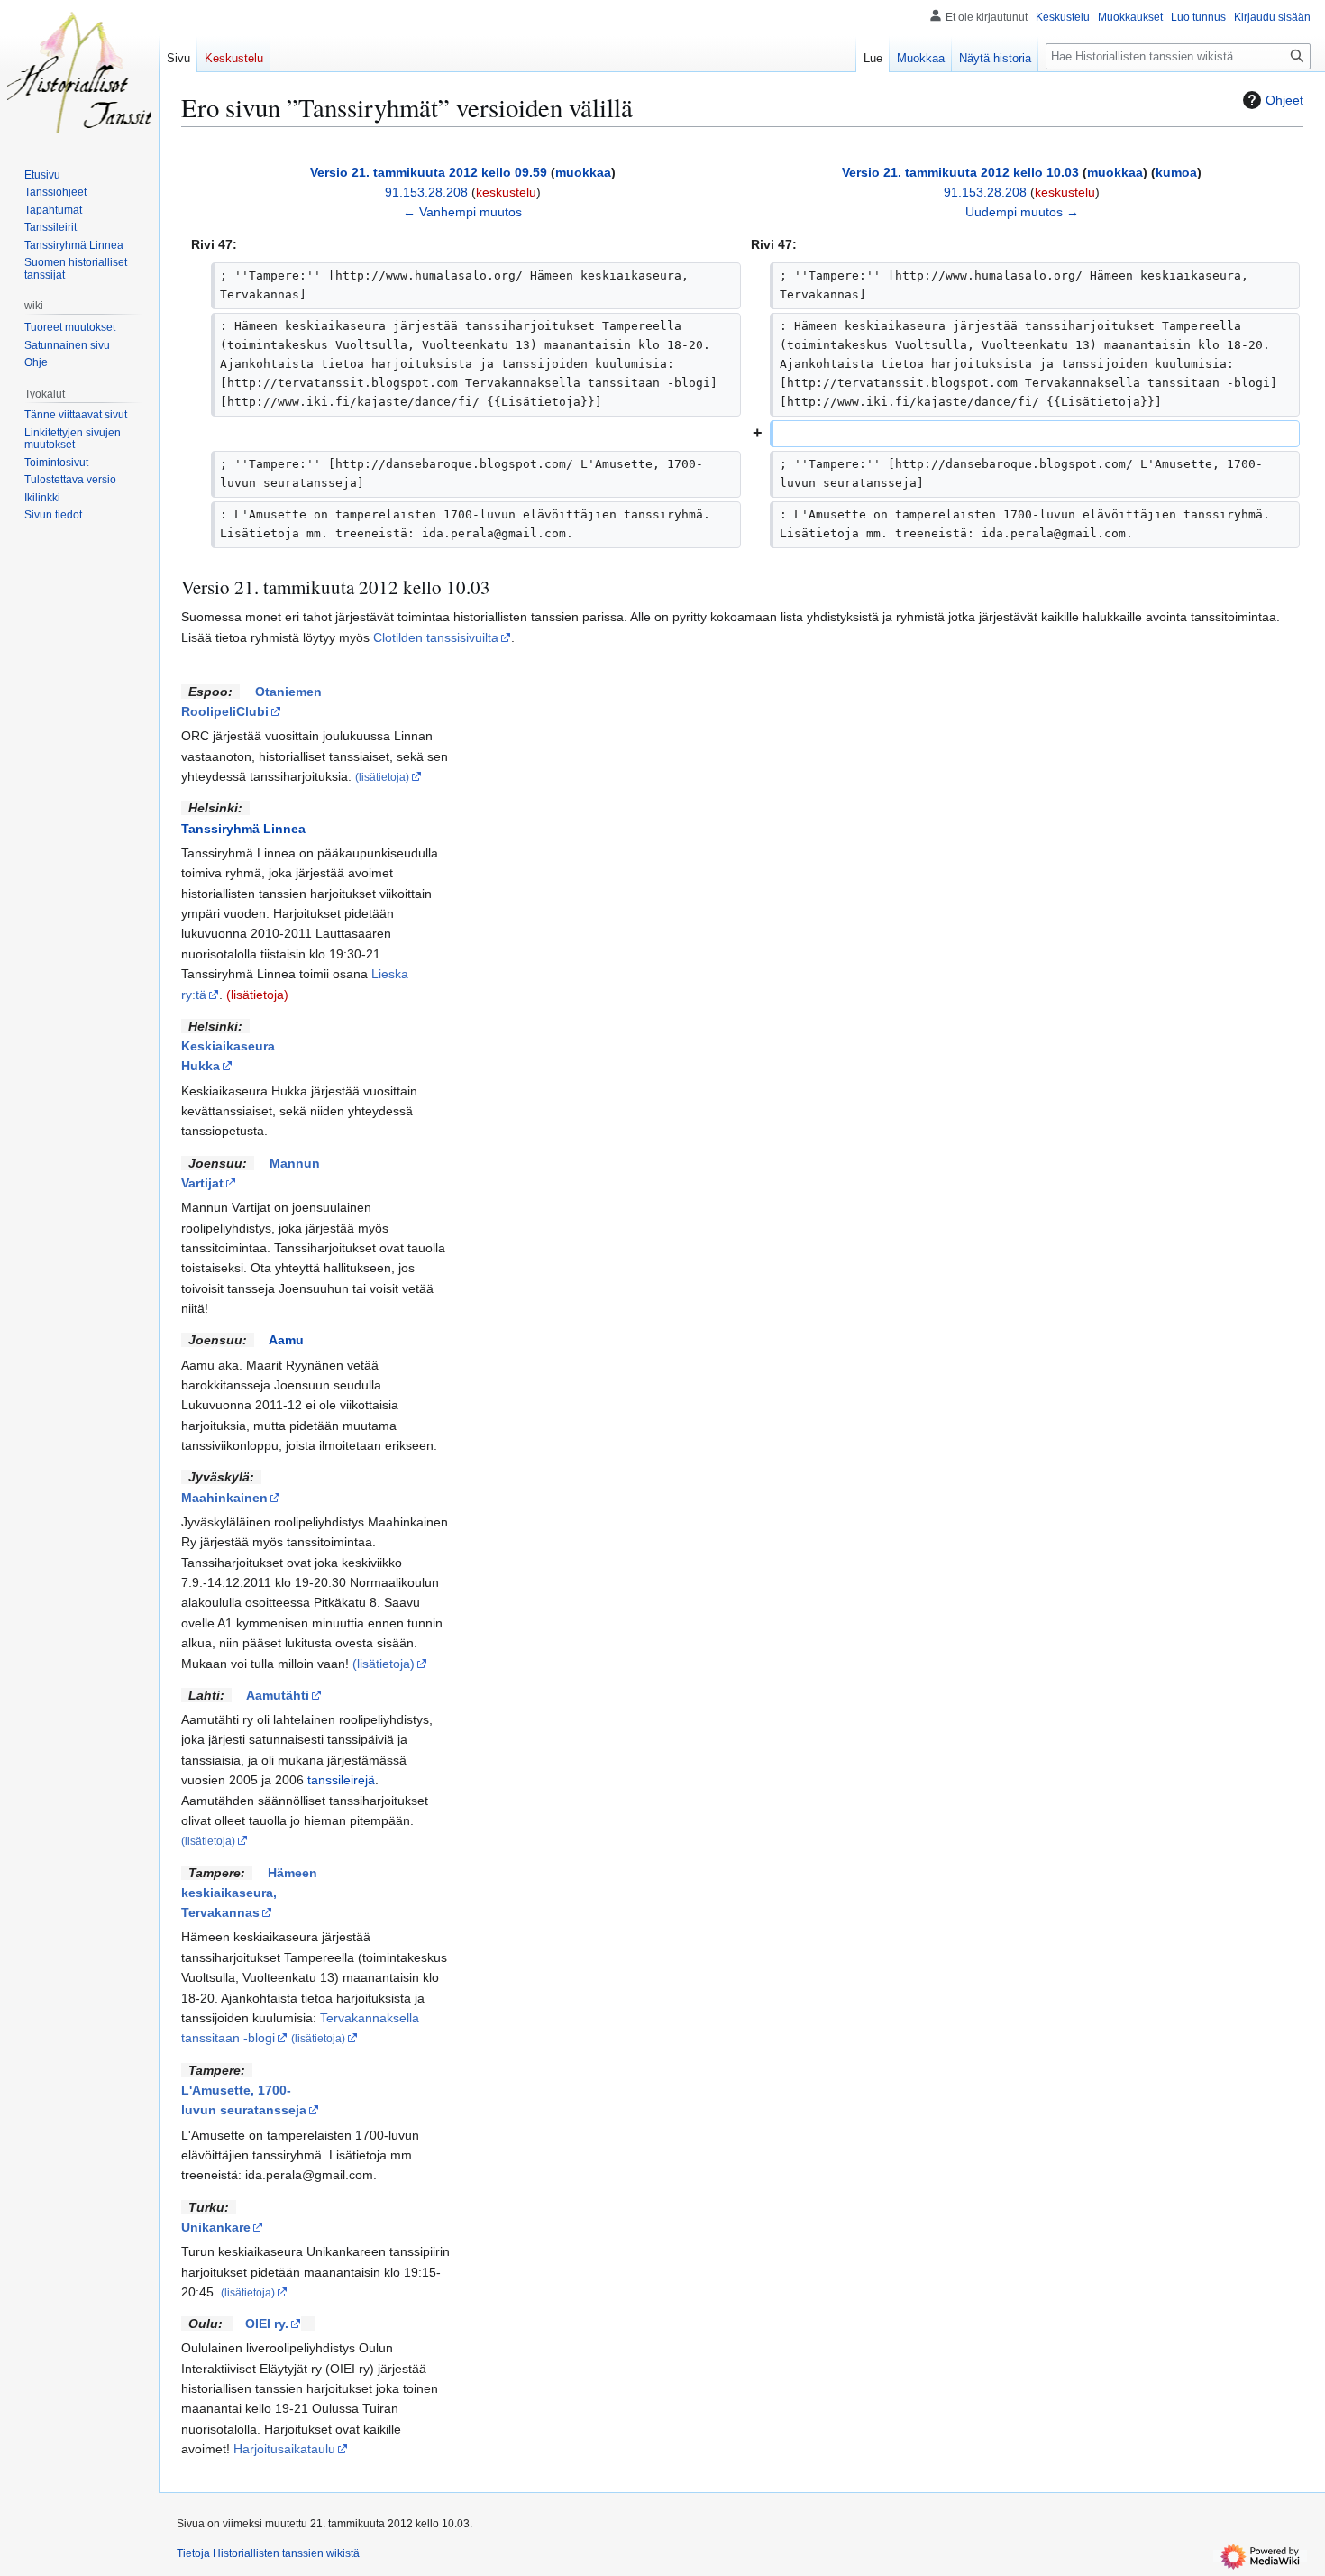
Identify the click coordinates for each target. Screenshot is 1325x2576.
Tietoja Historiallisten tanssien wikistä (268, 2553)
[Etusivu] (79, 72)
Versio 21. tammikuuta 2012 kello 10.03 (960, 172)
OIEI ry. (267, 2324)
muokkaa (583, 172)
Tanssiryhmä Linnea (243, 829)
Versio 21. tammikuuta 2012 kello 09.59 (429, 172)
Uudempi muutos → (1022, 212)
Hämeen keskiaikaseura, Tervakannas (249, 1893)
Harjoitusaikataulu (284, 2449)
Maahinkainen (224, 1498)
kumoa (1176, 172)
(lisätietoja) (257, 995)
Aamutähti (278, 1695)
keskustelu (506, 192)
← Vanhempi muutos (462, 212)
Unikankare (216, 2227)
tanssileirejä (341, 1780)
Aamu (286, 1340)
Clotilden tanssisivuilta (436, 637)
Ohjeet (1284, 100)
